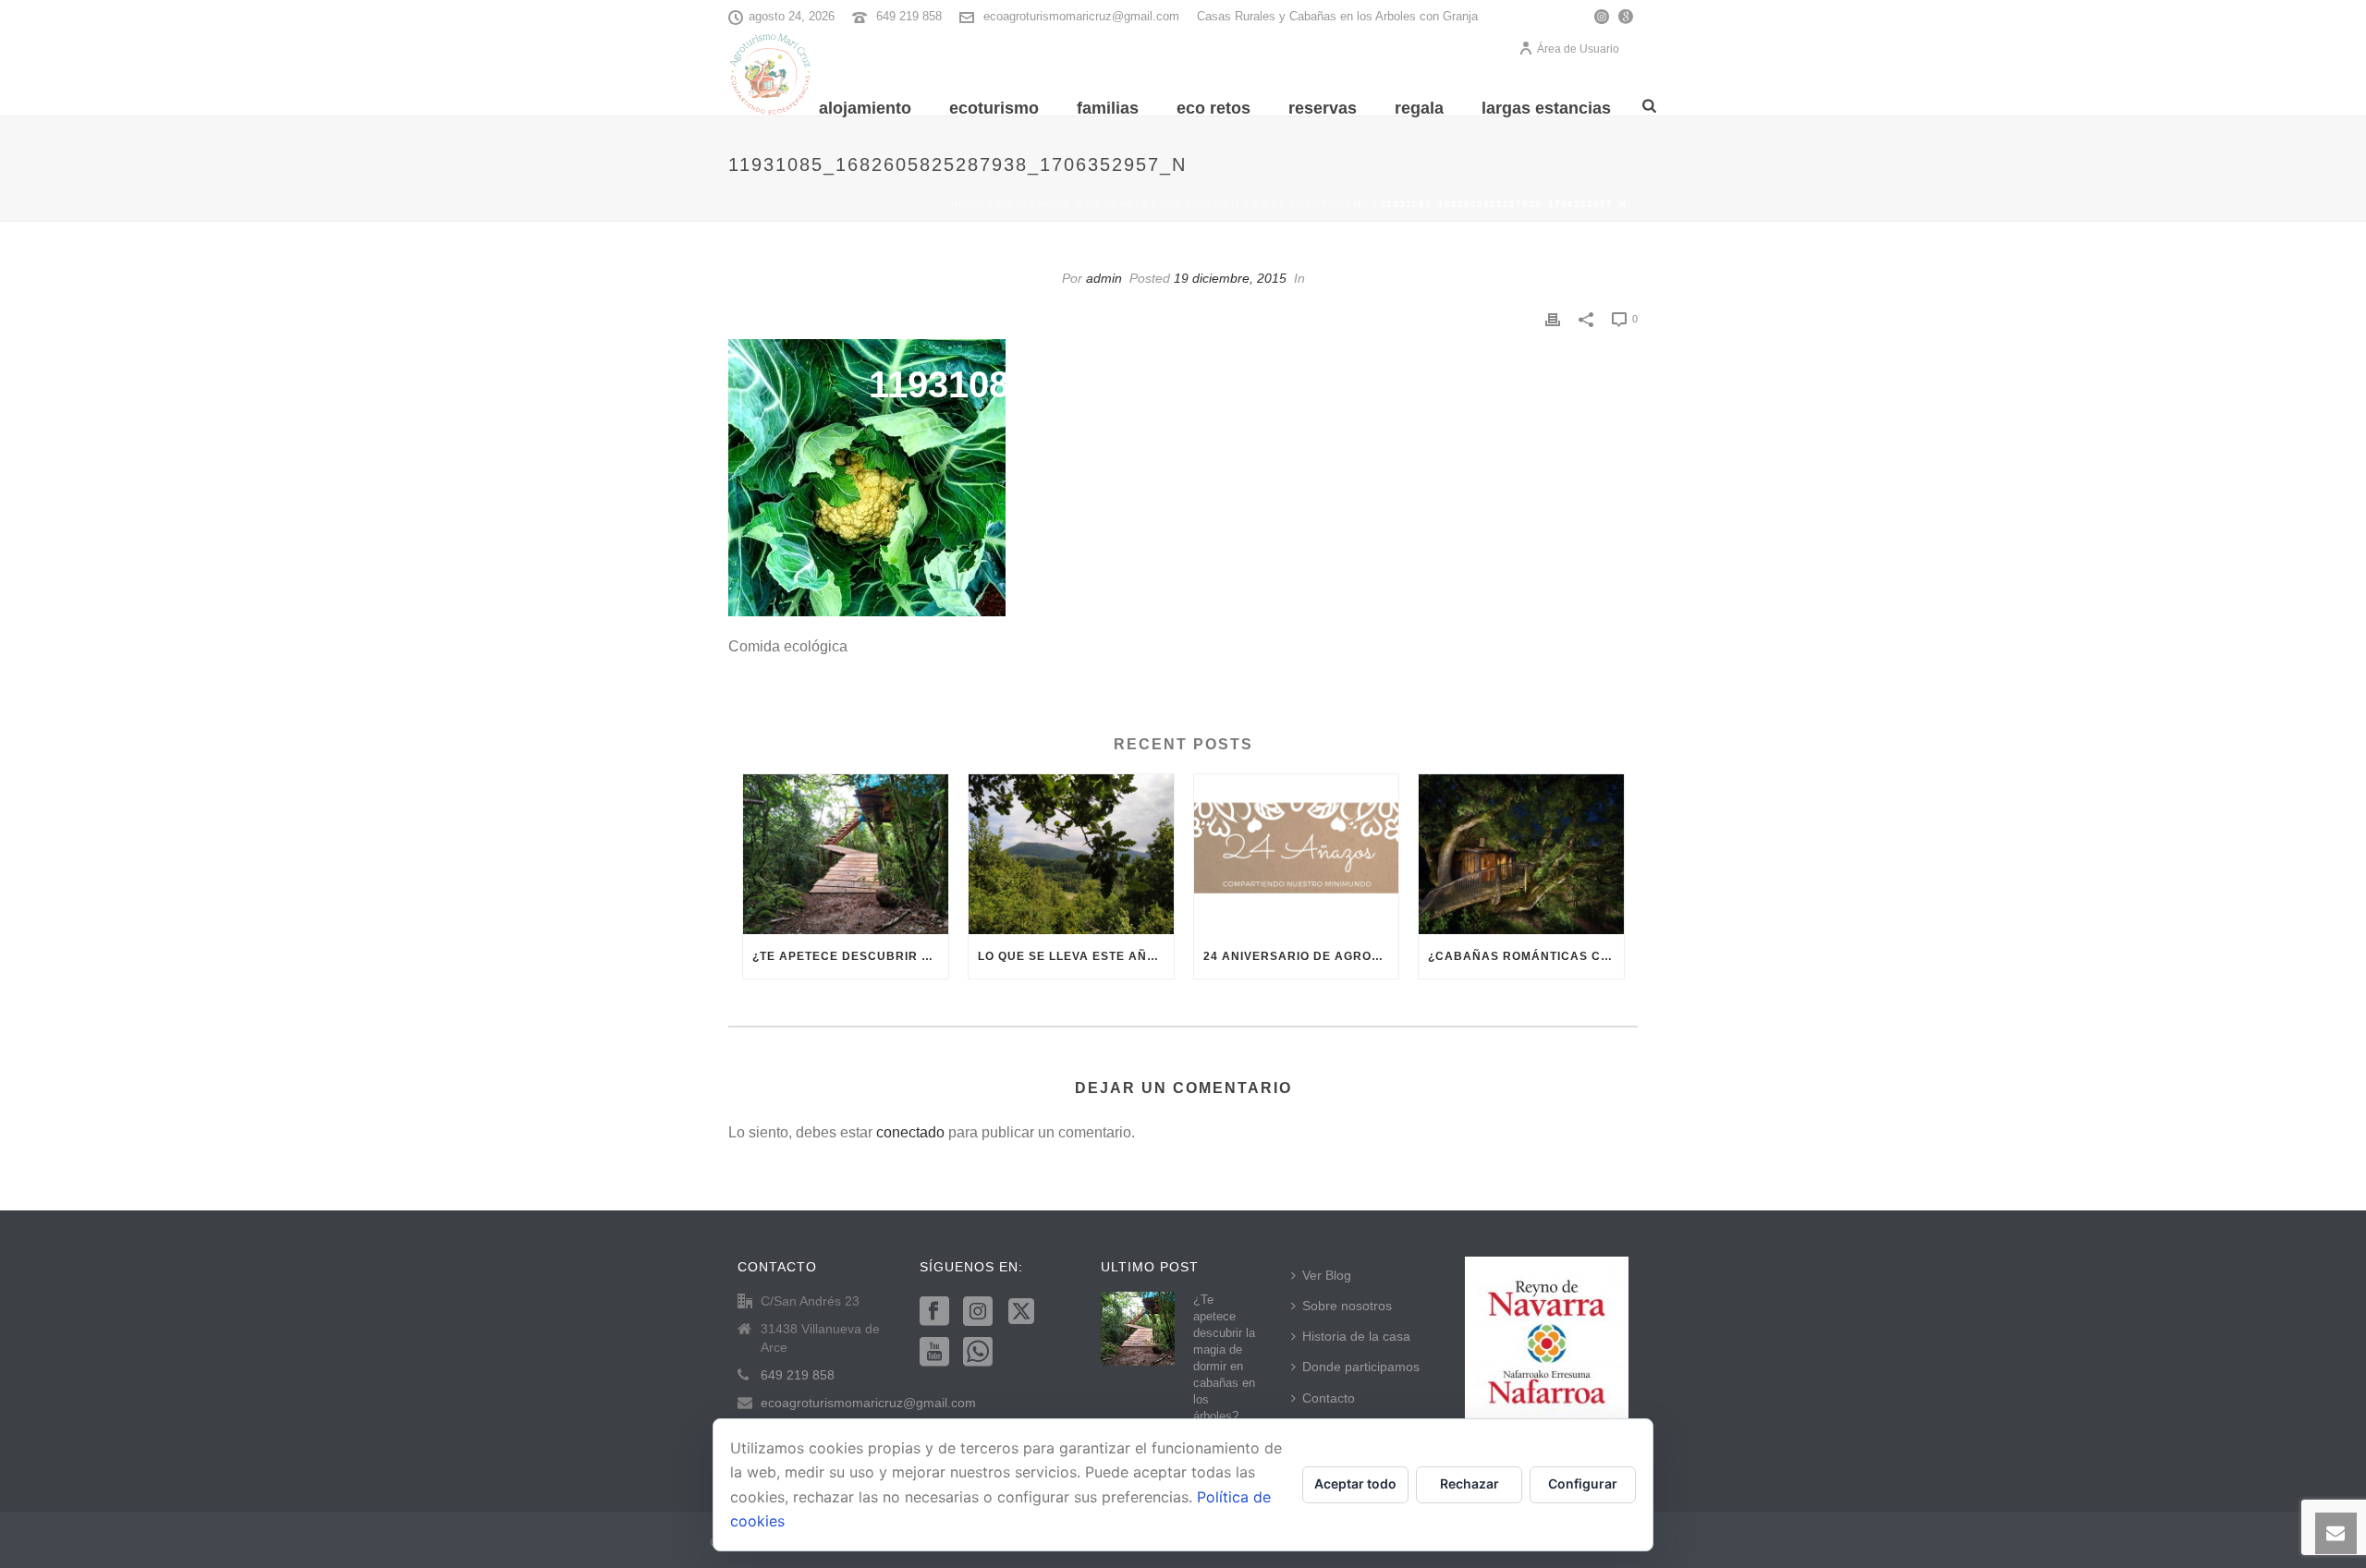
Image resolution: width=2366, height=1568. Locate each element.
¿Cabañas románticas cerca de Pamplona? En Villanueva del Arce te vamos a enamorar (1526, 956)
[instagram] (978, 1312)
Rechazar (1470, 1483)
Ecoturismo (994, 108)
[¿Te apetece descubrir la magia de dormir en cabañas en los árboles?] (846, 854)
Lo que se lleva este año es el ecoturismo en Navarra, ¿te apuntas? (1076, 956)
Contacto (1329, 1398)
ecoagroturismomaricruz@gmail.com (1081, 16)
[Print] (1553, 318)
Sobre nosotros (1347, 1306)
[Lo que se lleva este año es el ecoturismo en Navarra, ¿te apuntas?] (1071, 854)
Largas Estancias (1546, 108)
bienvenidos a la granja (1072, 204)
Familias (1108, 108)
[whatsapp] (978, 1353)
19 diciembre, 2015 (1230, 278)
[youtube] (934, 1353)
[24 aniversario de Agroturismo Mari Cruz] (1297, 854)
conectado (910, 1132)
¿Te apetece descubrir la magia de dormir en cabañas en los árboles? (850, 956)
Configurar (1583, 1483)
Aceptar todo (1355, 1483)
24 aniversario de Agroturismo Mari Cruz (1301, 956)
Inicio (968, 204)
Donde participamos (1361, 1367)
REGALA (1419, 108)
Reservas (1323, 108)
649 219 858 (909, 16)
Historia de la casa (1356, 1336)
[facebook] (934, 1312)
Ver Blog (1327, 1275)
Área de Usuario (1578, 49)
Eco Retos (1213, 108)
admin (1104, 278)
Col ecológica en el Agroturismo (1264, 204)
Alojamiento (865, 108)
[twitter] (1021, 1312)
